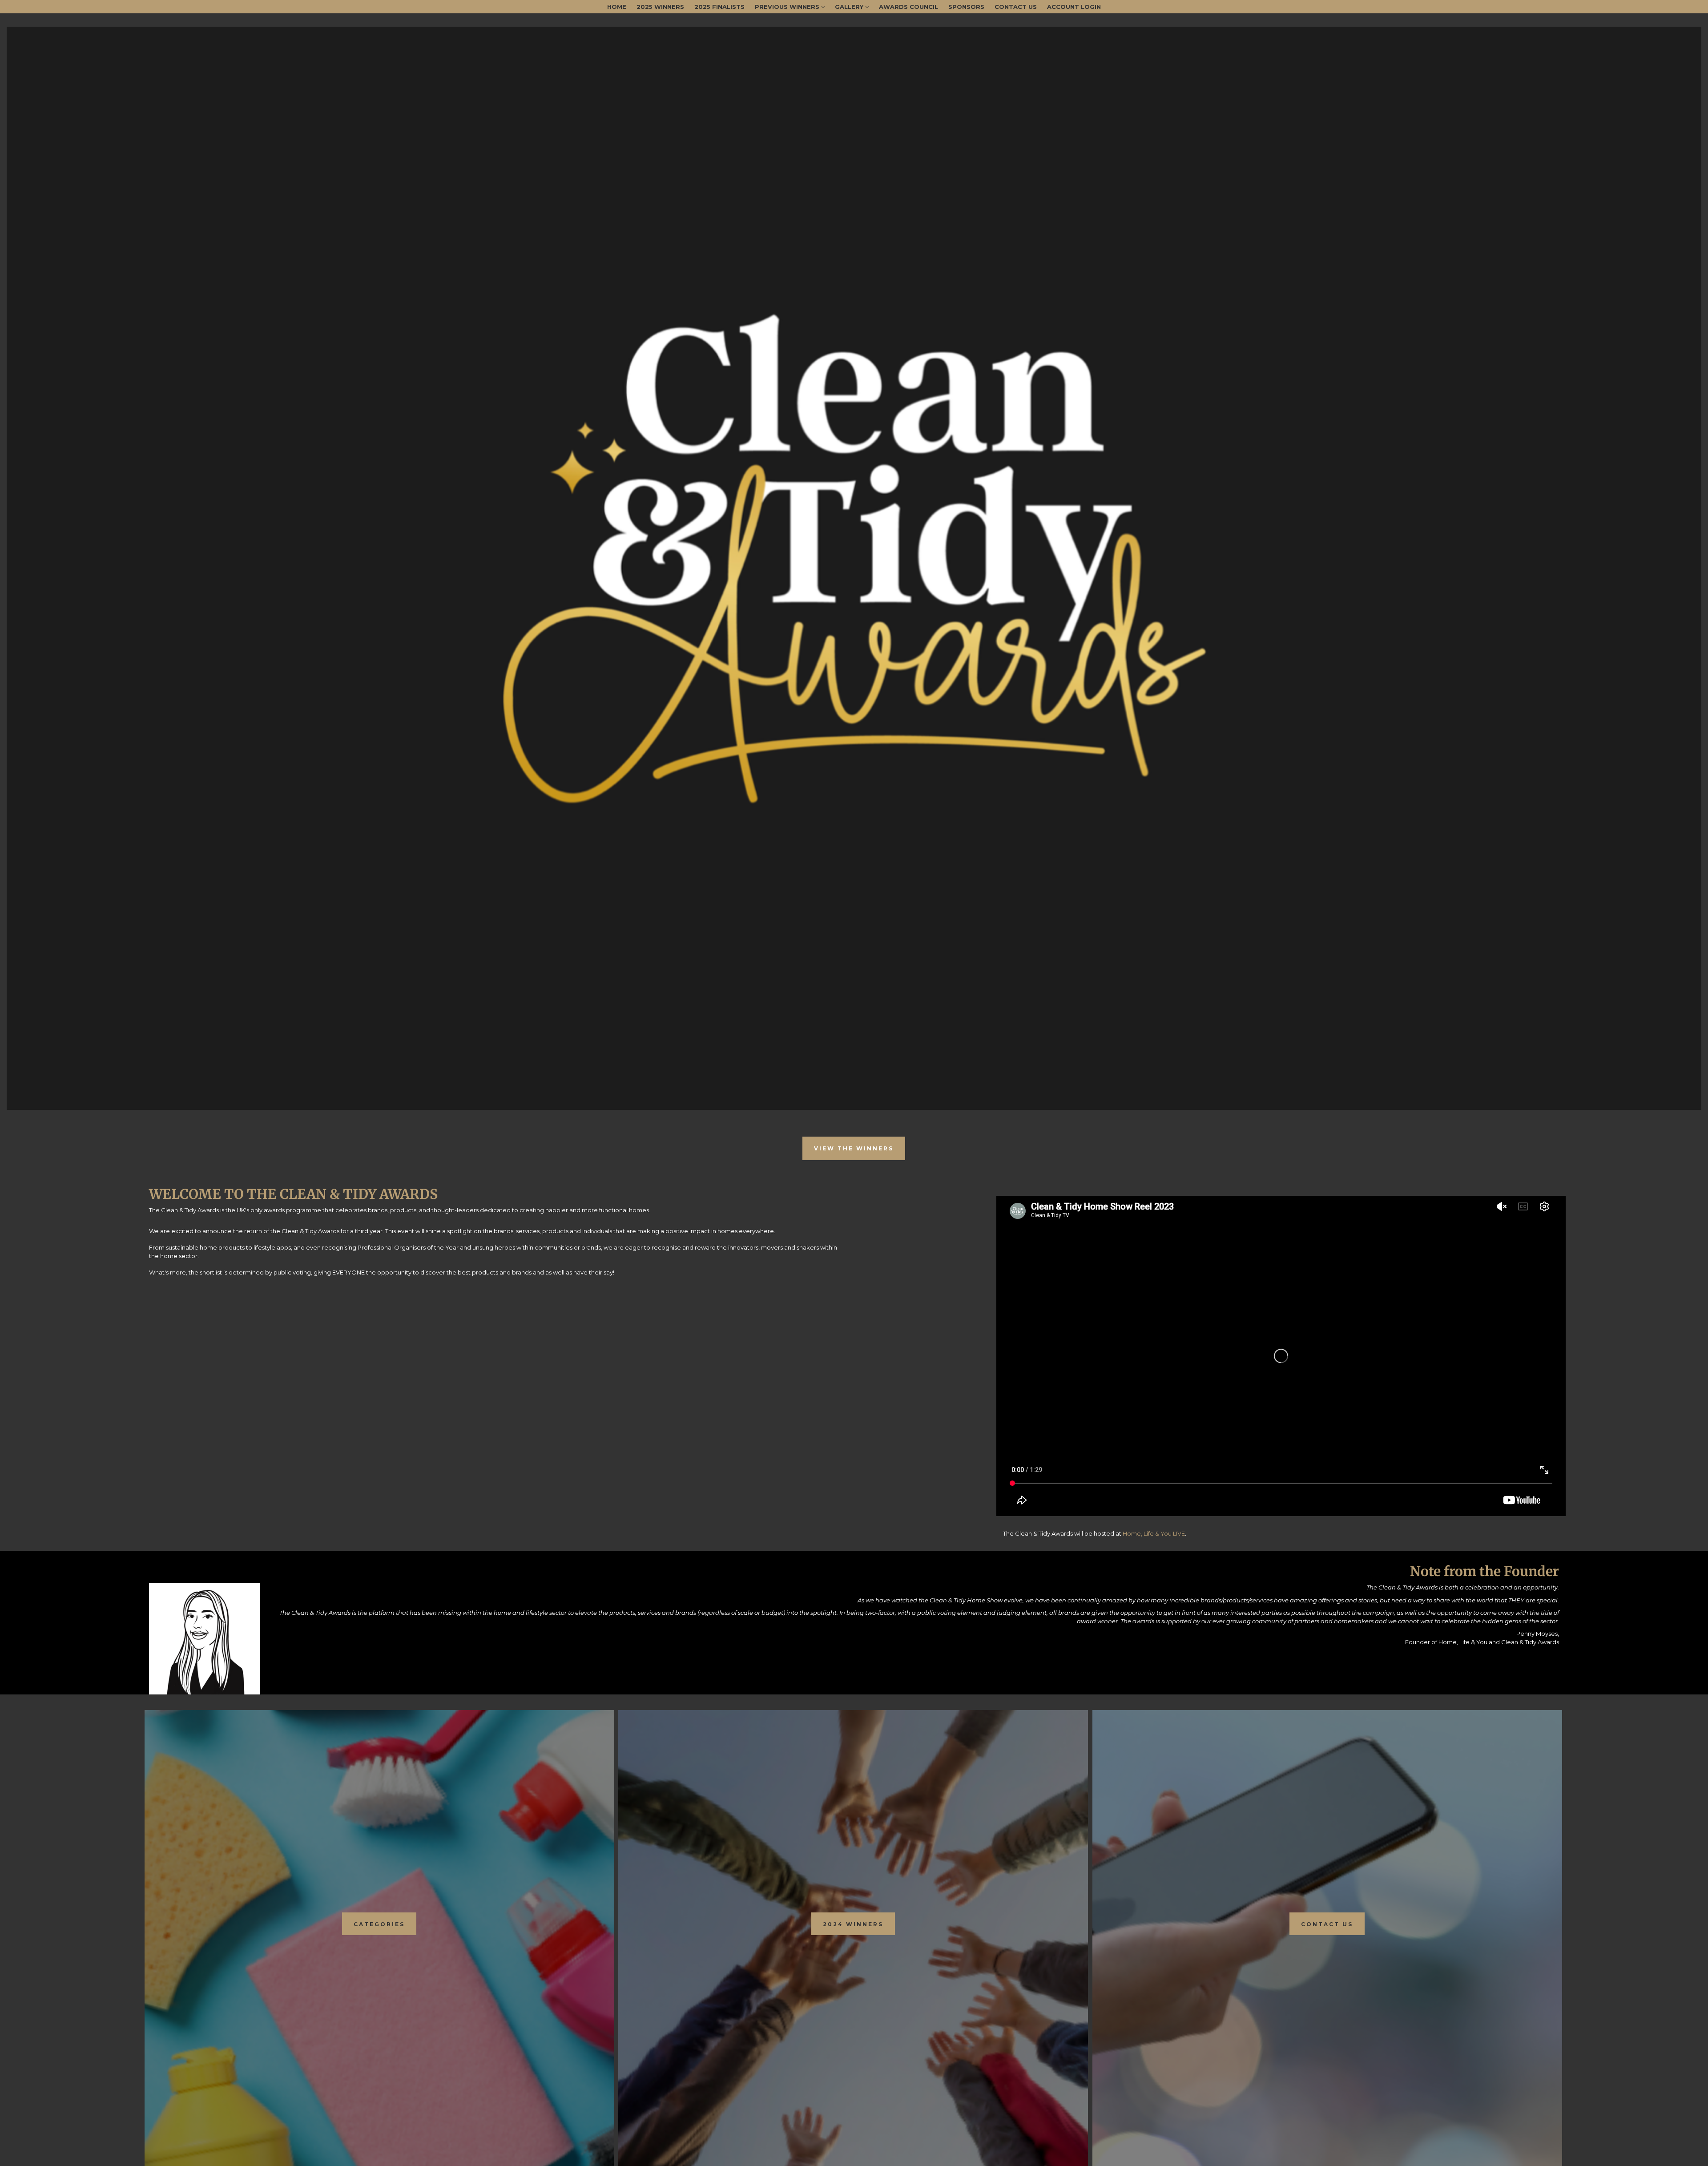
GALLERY (850, 7)
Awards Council (908, 7)
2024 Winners (853, 1924)
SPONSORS (966, 7)
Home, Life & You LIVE (1154, 1533)
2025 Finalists (719, 7)
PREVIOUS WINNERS (788, 7)
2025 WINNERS (660, 7)
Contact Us (1016, 7)
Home (617, 7)
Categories (379, 1924)
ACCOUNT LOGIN (1074, 7)
